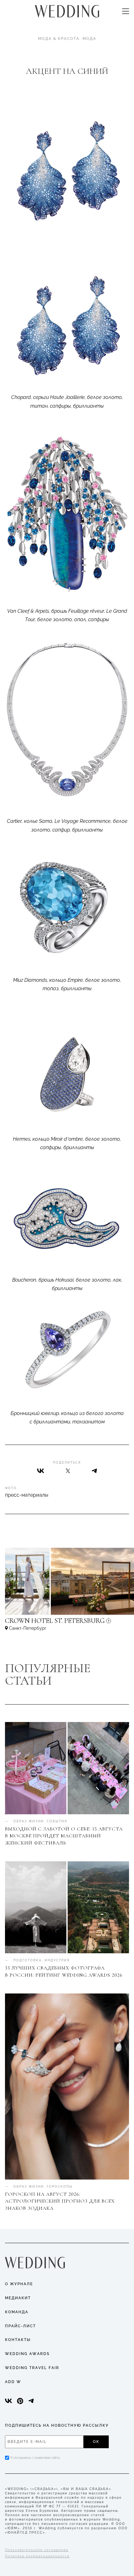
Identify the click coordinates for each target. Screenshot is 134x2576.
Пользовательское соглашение (37, 2550)
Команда (17, 2312)
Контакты (18, 2340)
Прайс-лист (20, 2326)
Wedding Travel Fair (32, 2368)
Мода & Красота (59, 39)
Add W (13, 2382)
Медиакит (18, 2298)
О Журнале (19, 2284)
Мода (89, 39)
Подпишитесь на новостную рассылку (57, 2425)
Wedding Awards (27, 2354)
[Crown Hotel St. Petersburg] (67, 1624)
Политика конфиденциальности (37, 2556)
